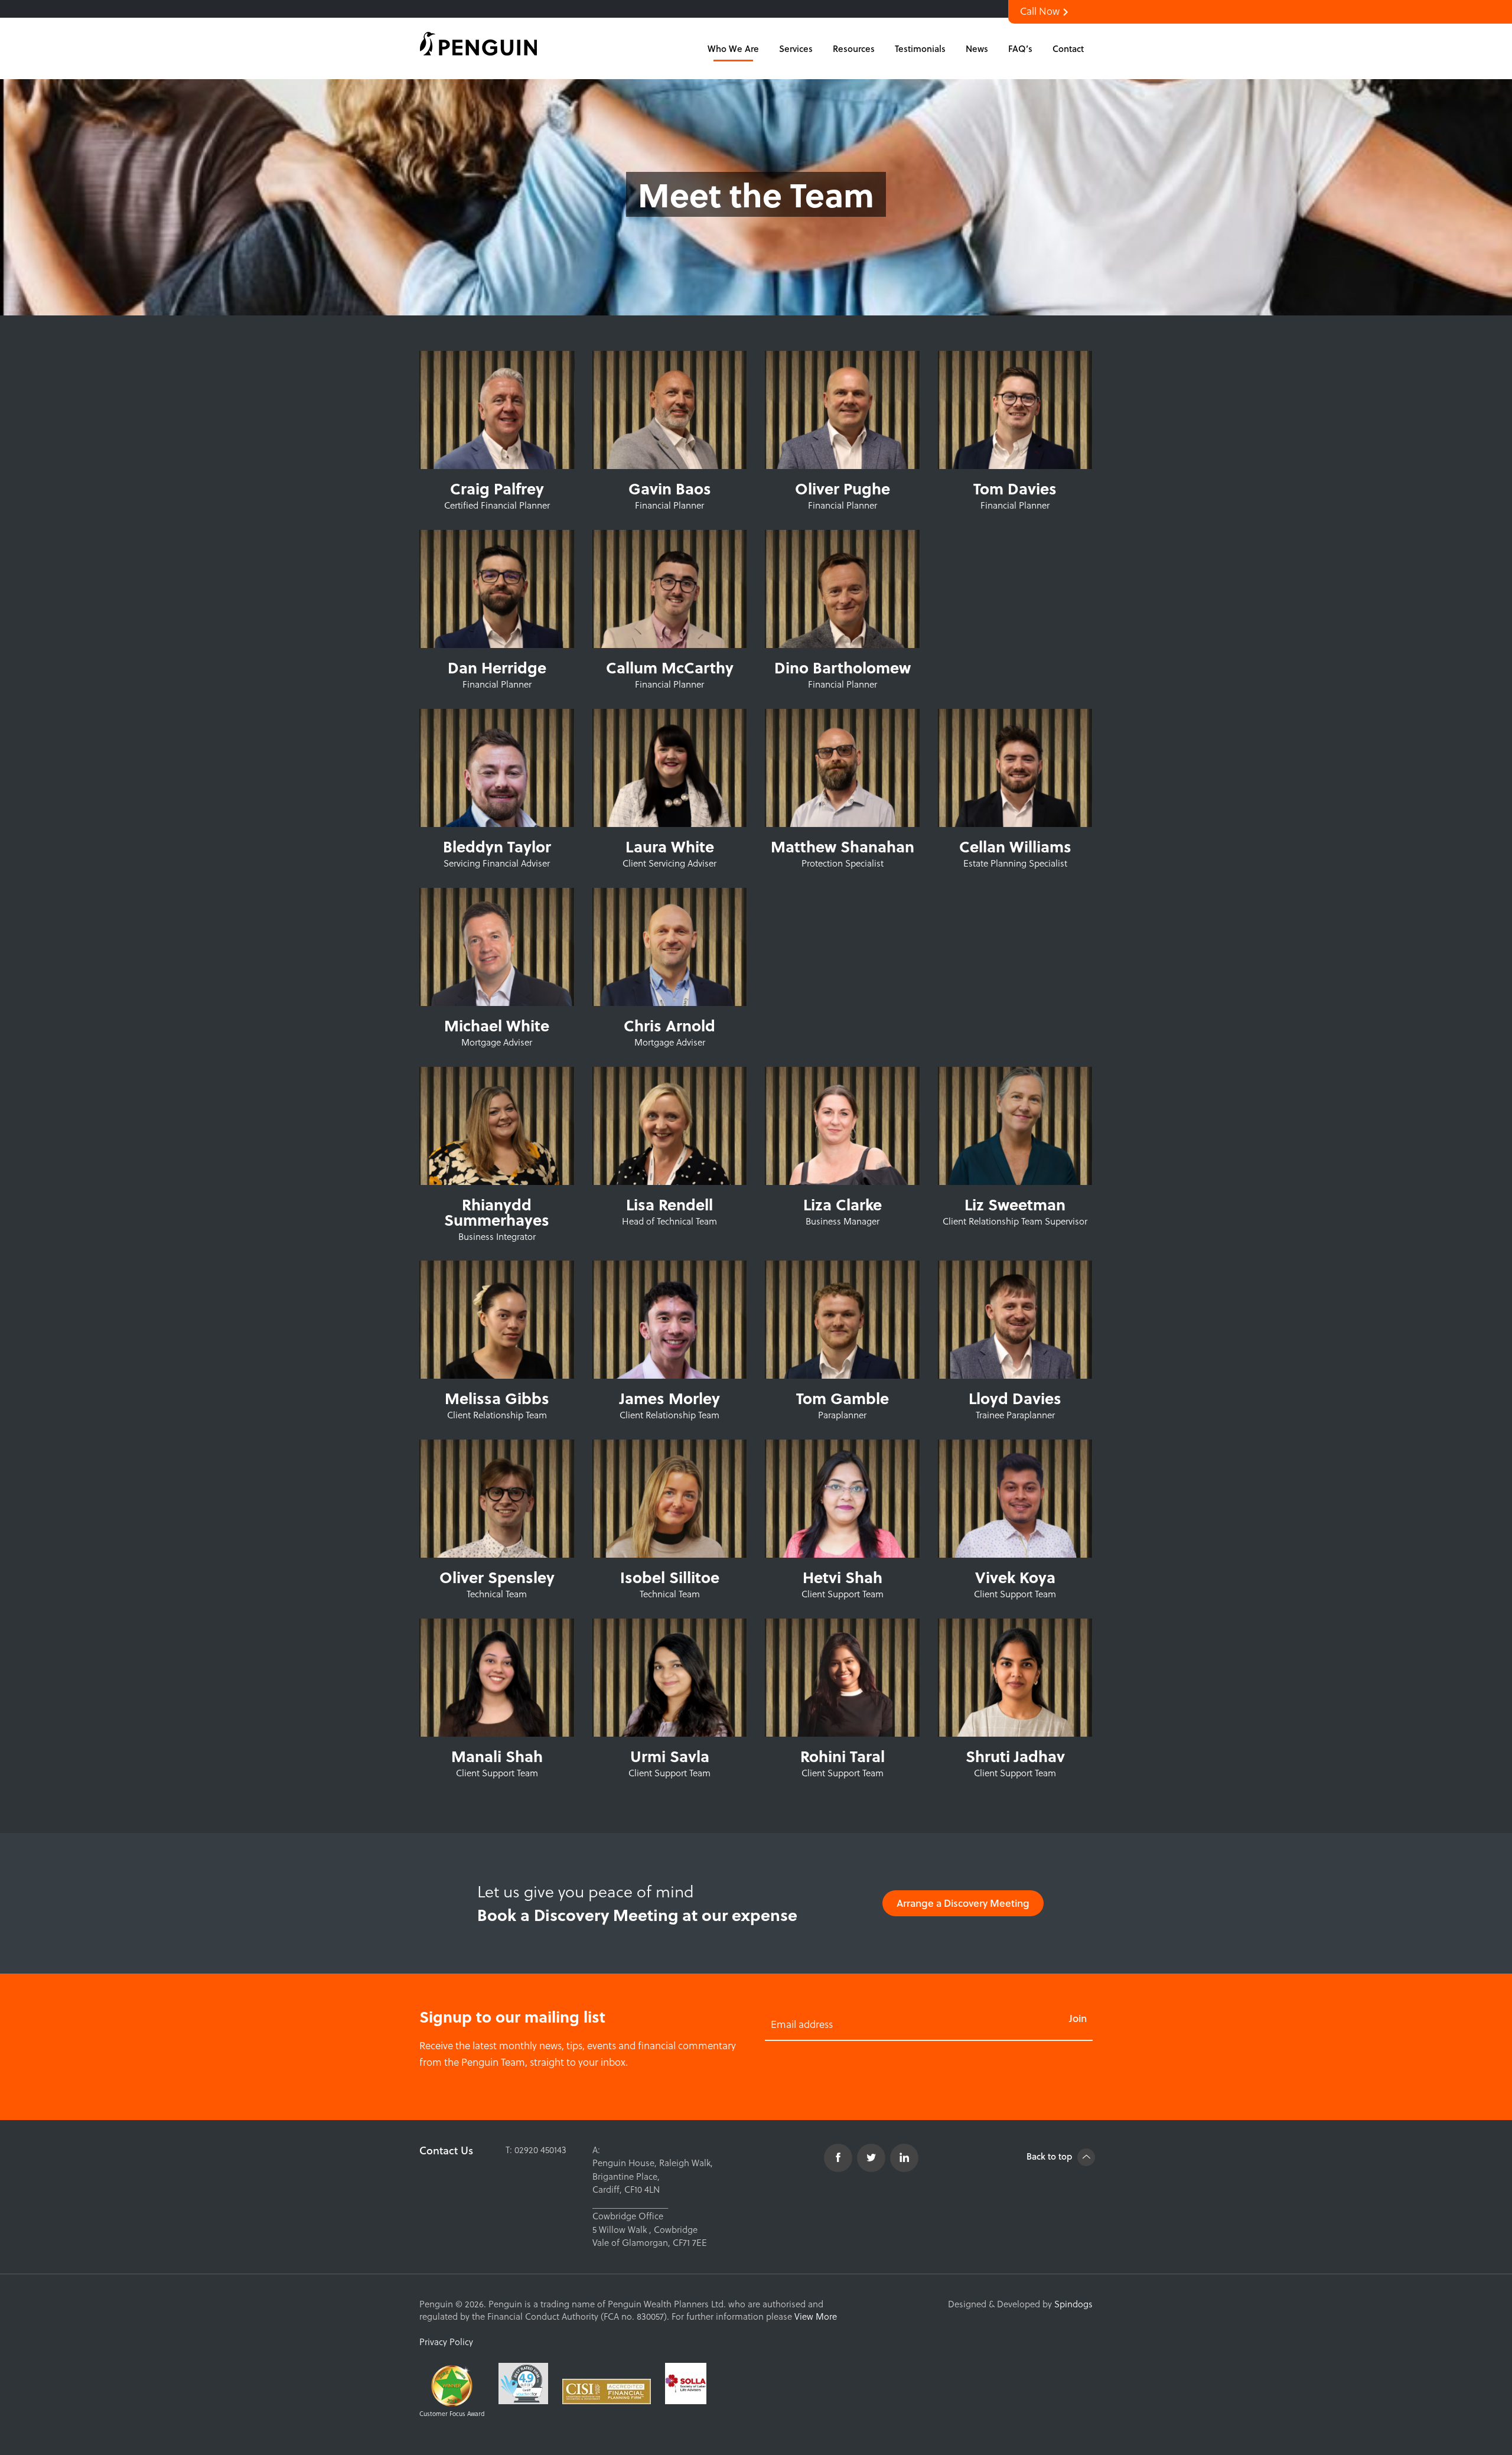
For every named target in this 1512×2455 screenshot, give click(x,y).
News (977, 48)
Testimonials (920, 48)
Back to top (1050, 2156)
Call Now (1041, 11)
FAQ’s (1020, 48)
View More (816, 2316)
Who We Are (733, 48)
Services (796, 48)
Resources (854, 48)
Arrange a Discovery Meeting (963, 1903)
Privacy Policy (446, 2342)
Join (1078, 2018)
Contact (1068, 48)
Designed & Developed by (1020, 2304)
